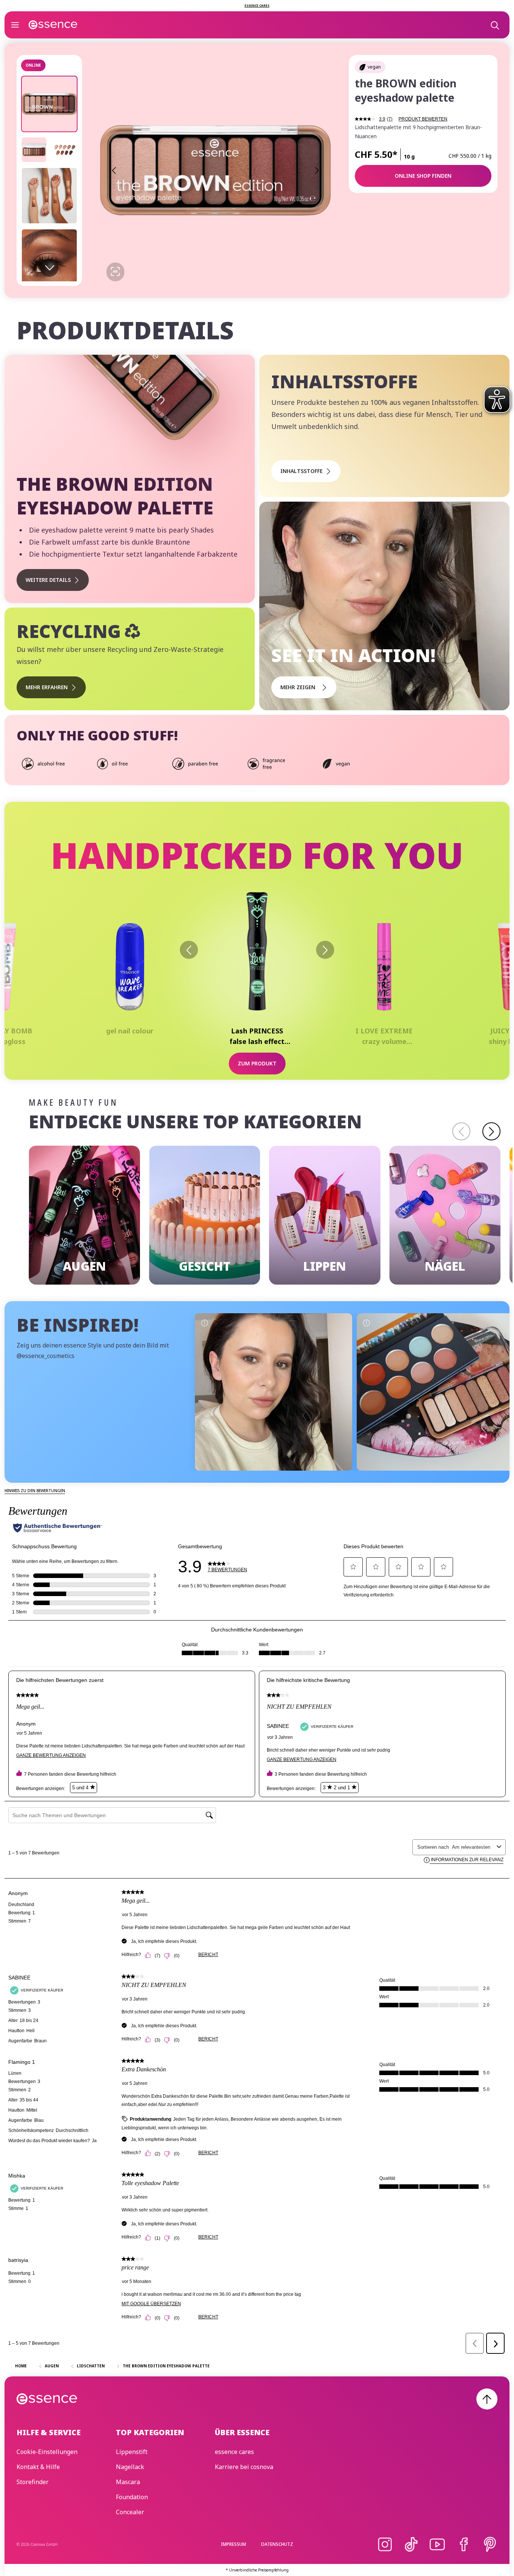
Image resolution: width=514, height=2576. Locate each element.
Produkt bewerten (423, 119)
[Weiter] (491, 1131)
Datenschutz (277, 2544)
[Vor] (325, 950)
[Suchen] (494, 25)
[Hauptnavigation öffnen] (15, 25)
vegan (374, 67)
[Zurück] (189, 950)
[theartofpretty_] (274, 1392)
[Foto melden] (204, 1323)
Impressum (233, 2544)
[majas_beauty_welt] (435, 1392)
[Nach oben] (487, 2399)
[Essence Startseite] (53, 25)
